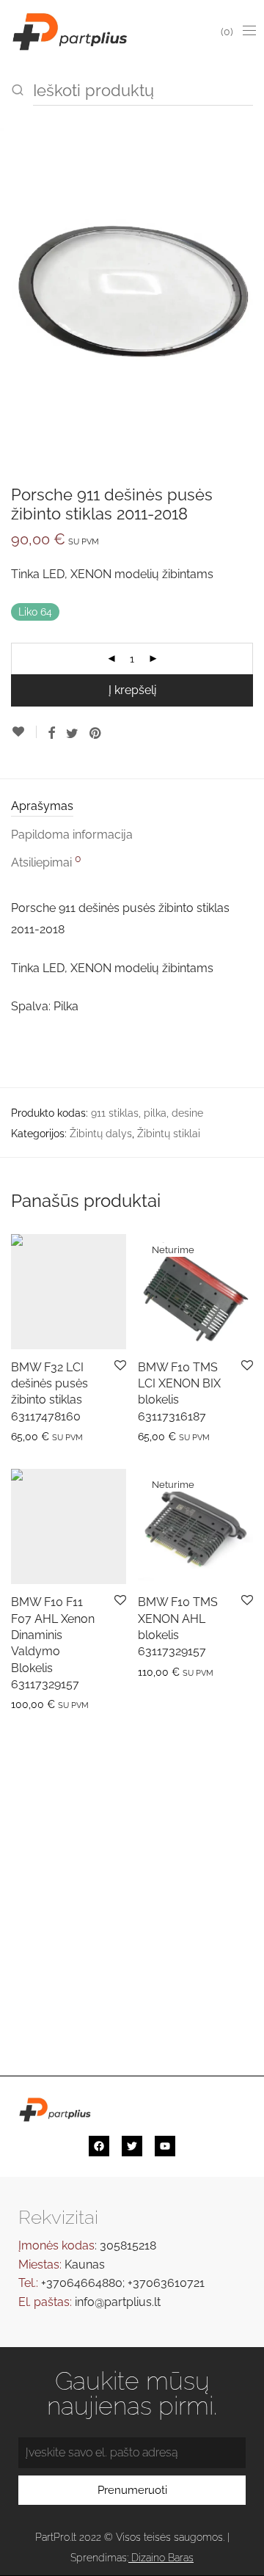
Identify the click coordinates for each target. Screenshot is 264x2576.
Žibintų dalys (101, 1134)
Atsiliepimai (46, 861)
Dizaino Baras (162, 2558)
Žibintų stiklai (169, 1134)
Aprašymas (42, 806)
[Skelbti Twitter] (72, 734)
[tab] (132, 807)
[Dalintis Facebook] (51, 734)
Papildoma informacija (72, 835)
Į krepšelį (132, 690)
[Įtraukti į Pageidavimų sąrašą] (24, 732)
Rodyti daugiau (40, 1436)
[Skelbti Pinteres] (96, 734)
